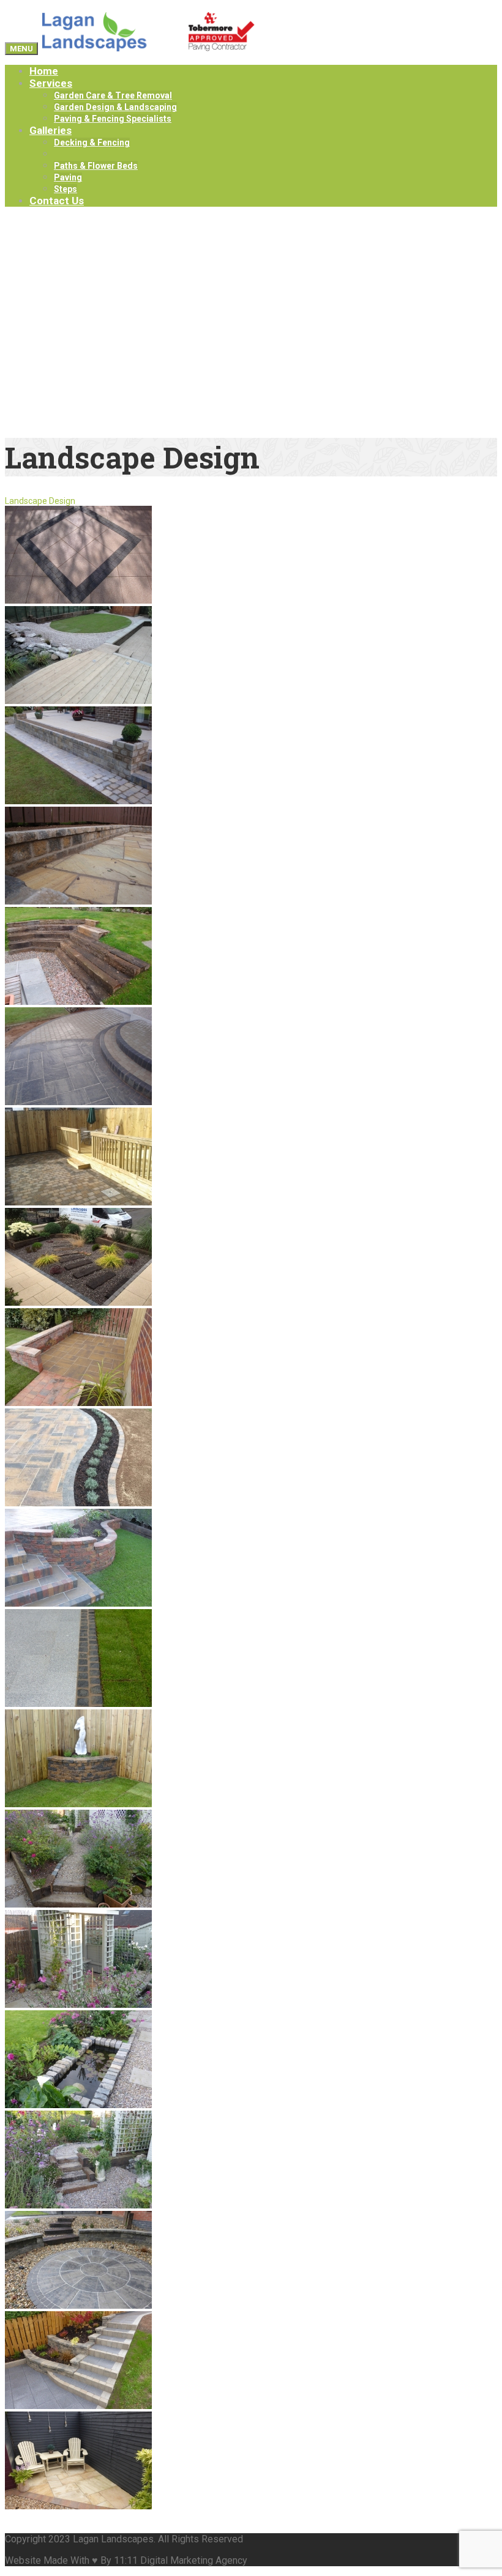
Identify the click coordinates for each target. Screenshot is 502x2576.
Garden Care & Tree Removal (113, 95)
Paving (68, 177)
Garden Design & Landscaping (115, 107)
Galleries (51, 130)
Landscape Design (92, 154)
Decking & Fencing (92, 142)
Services (51, 83)
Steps (66, 189)
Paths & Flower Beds (96, 166)
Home (44, 71)
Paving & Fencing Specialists (113, 119)
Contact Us (57, 201)
